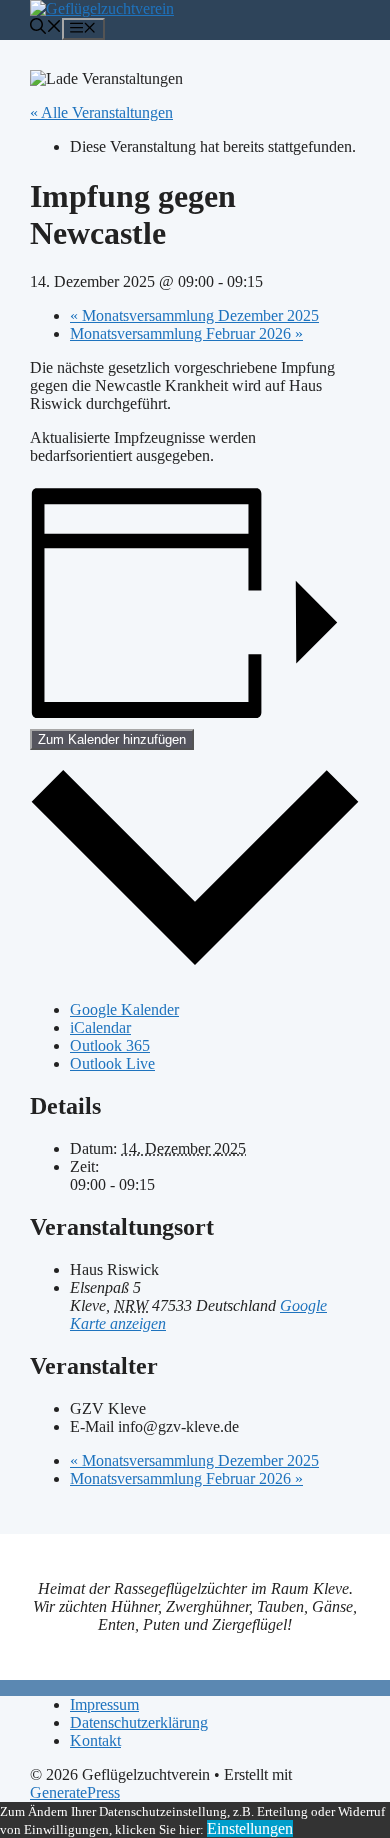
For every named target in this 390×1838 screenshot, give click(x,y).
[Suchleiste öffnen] (46, 28)
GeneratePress (75, 1792)
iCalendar (100, 1027)
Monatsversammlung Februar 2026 (186, 333)
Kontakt (95, 1740)
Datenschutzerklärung (139, 1722)
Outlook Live (112, 1063)
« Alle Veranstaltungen (101, 112)
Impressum (104, 1704)
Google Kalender (124, 1009)
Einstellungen (250, 1828)
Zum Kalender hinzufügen (112, 739)
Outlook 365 (110, 1045)
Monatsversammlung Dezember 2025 (194, 315)
